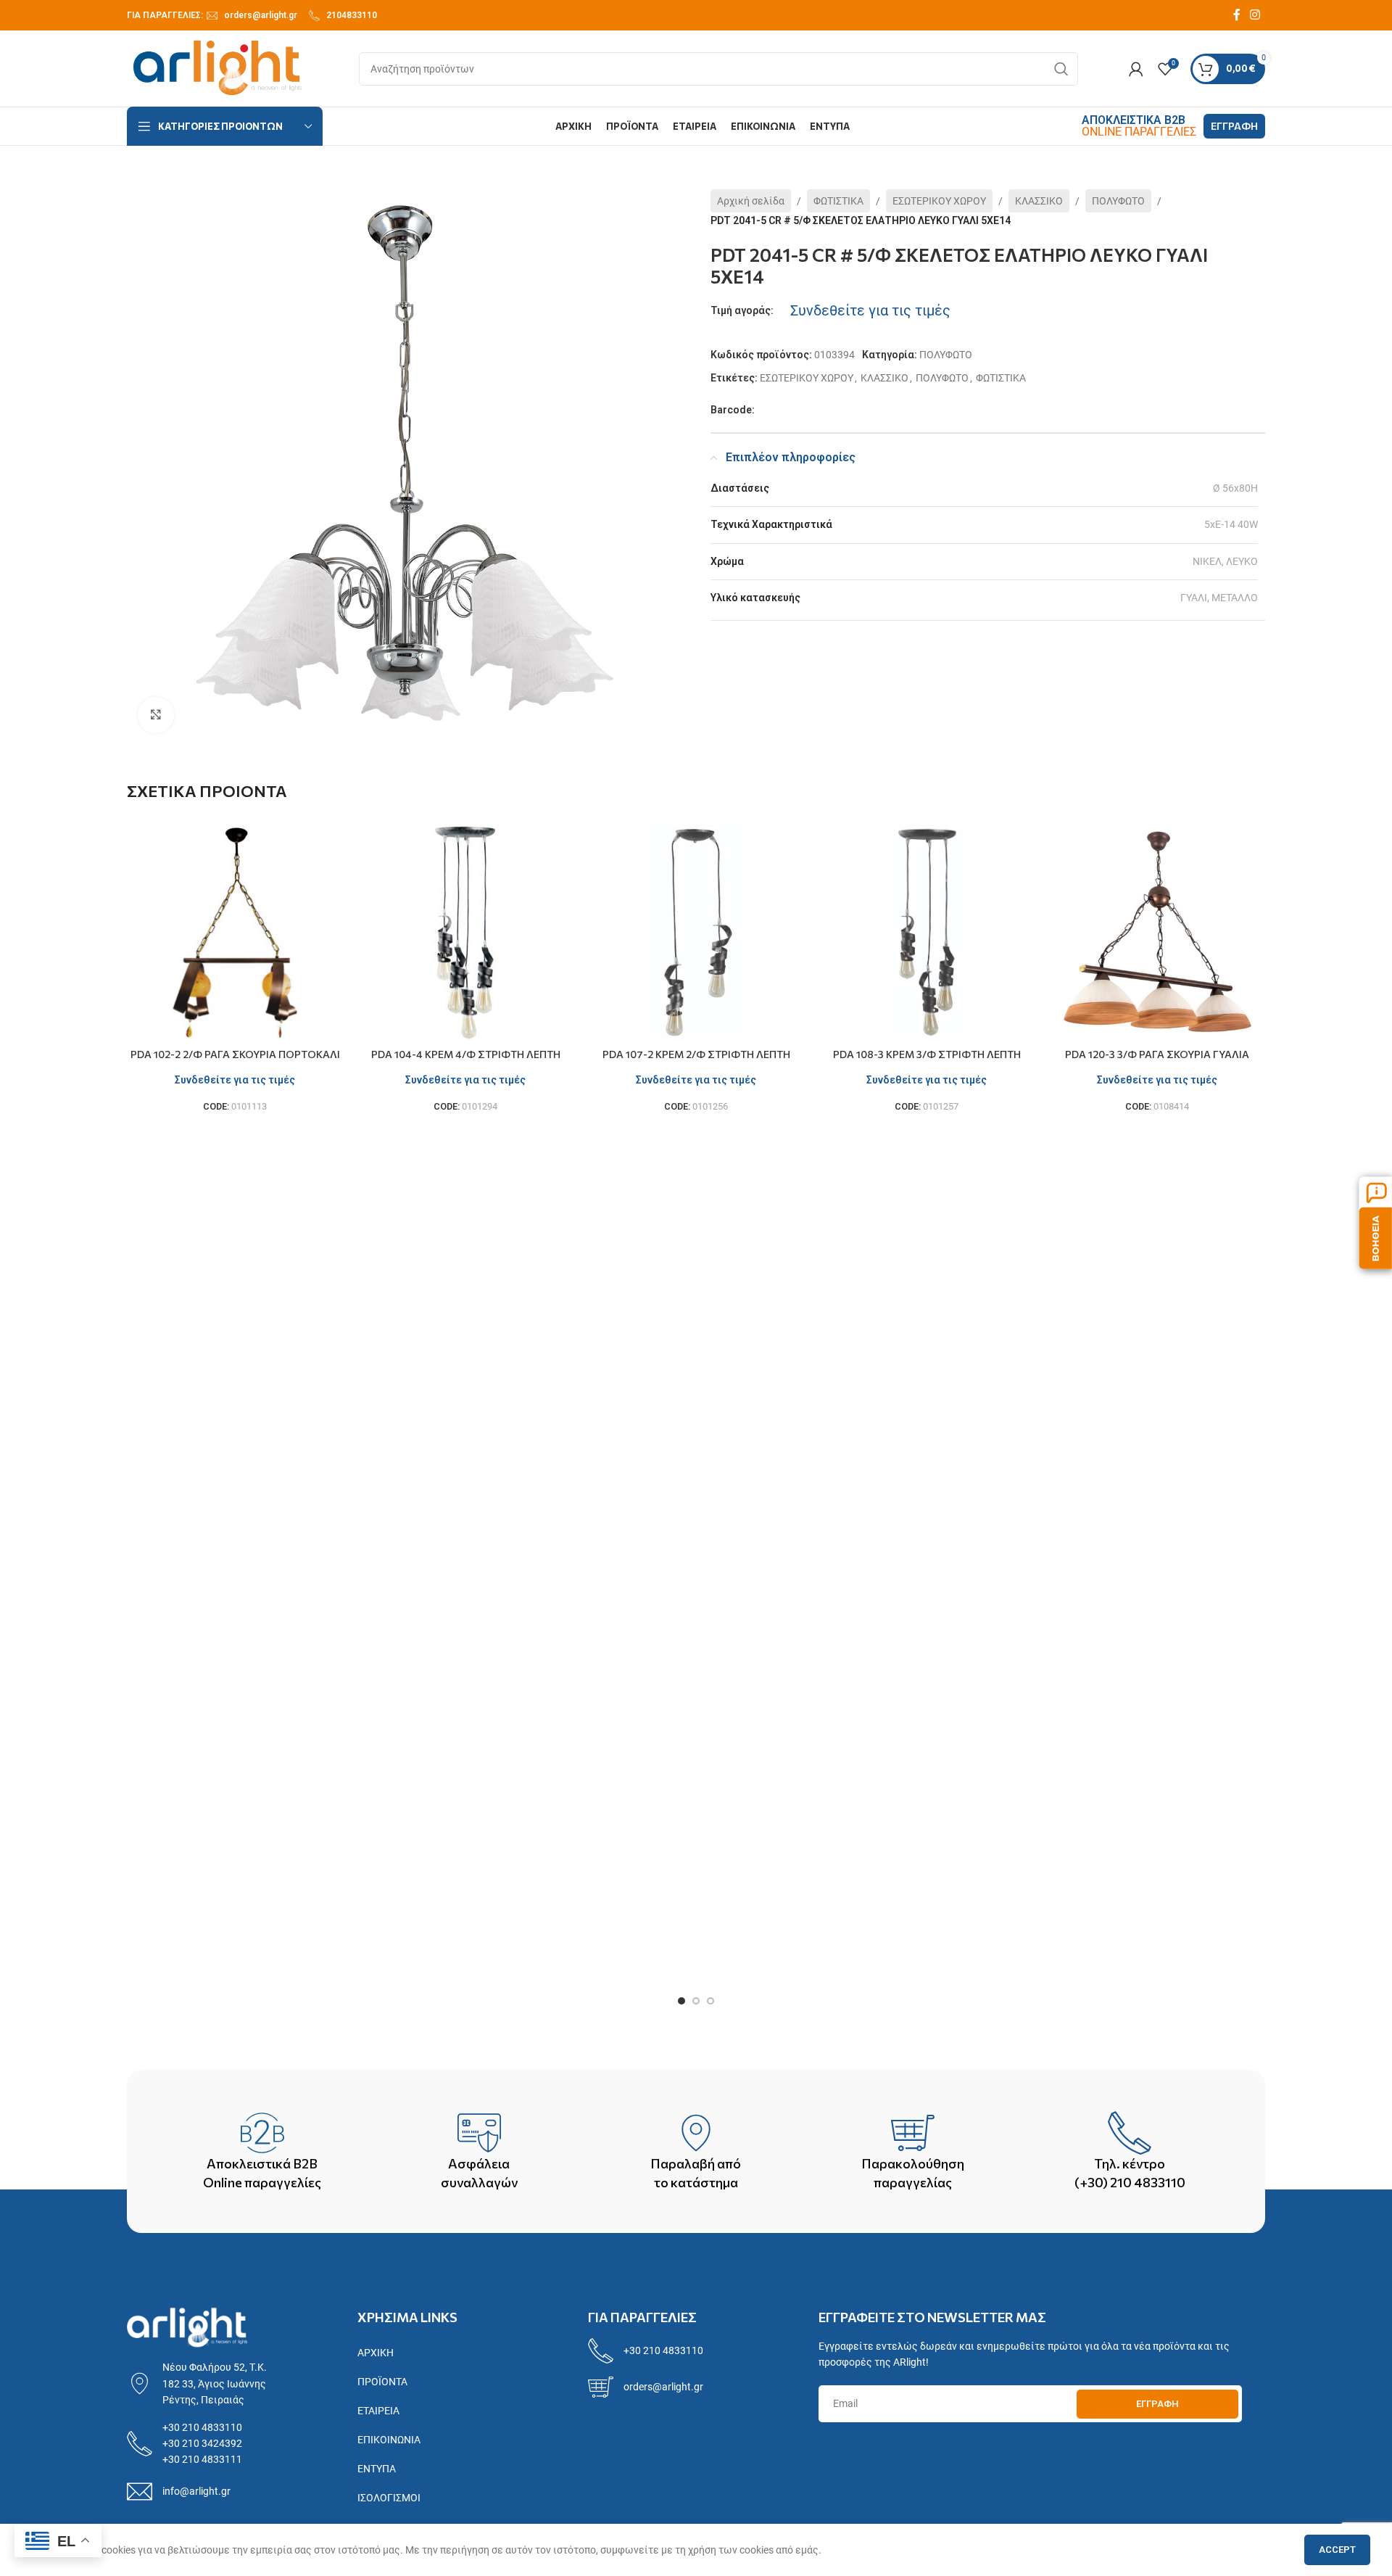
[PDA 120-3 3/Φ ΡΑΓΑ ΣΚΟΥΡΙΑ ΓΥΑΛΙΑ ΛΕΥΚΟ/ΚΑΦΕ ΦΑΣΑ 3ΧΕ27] (1157, 933)
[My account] (1136, 69)
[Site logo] (217, 67)
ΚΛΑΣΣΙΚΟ (1039, 201)
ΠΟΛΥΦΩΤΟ (1118, 201)
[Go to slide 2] (696, 2001)
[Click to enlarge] (156, 715)
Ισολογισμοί (389, 2498)
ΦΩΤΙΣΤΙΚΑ (838, 201)
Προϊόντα (382, 2382)
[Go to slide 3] (710, 2001)
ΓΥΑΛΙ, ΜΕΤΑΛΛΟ (1219, 598)
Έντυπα (377, 2469)
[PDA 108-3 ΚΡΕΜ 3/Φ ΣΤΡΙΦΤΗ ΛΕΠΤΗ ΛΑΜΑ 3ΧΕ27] (927, 933)
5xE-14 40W (1231, 524)
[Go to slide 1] (681, 2001)
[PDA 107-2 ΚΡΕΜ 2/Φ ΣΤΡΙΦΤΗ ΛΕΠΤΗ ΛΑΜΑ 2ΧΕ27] (696, 933)
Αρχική (376, 2353)
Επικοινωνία (389, 2440)
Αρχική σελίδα (751, 201)
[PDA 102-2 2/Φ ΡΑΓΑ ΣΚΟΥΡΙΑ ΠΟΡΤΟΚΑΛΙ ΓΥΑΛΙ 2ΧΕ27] (235, 933)
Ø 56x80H (1235, 488)
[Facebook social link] (1237, 15)
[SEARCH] (1061, 69)
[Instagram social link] (1255, 15)
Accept (1337, 2550)
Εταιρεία (378, 2411)
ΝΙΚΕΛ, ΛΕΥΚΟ (1225, 561)
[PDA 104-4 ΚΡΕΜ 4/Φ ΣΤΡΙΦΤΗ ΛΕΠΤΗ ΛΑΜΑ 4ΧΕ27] (465, 933)
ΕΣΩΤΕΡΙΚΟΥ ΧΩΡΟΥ (939, 201)
